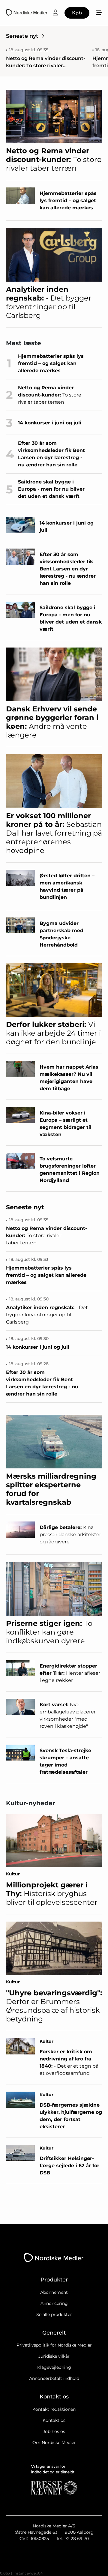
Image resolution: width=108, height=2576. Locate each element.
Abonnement (54, 2292)
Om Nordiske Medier (54, 2443)
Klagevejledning (54, 2367)
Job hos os (54, 2431)
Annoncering (54, 2303)
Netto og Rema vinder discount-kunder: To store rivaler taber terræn (46, 62)
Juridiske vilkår (54, 2356)
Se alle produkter (54, 2314)
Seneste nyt (22, 36)
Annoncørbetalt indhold (54, 2378)
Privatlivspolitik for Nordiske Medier (54, 2345)
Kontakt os (54, 2420)
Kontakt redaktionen (54, 2409)
